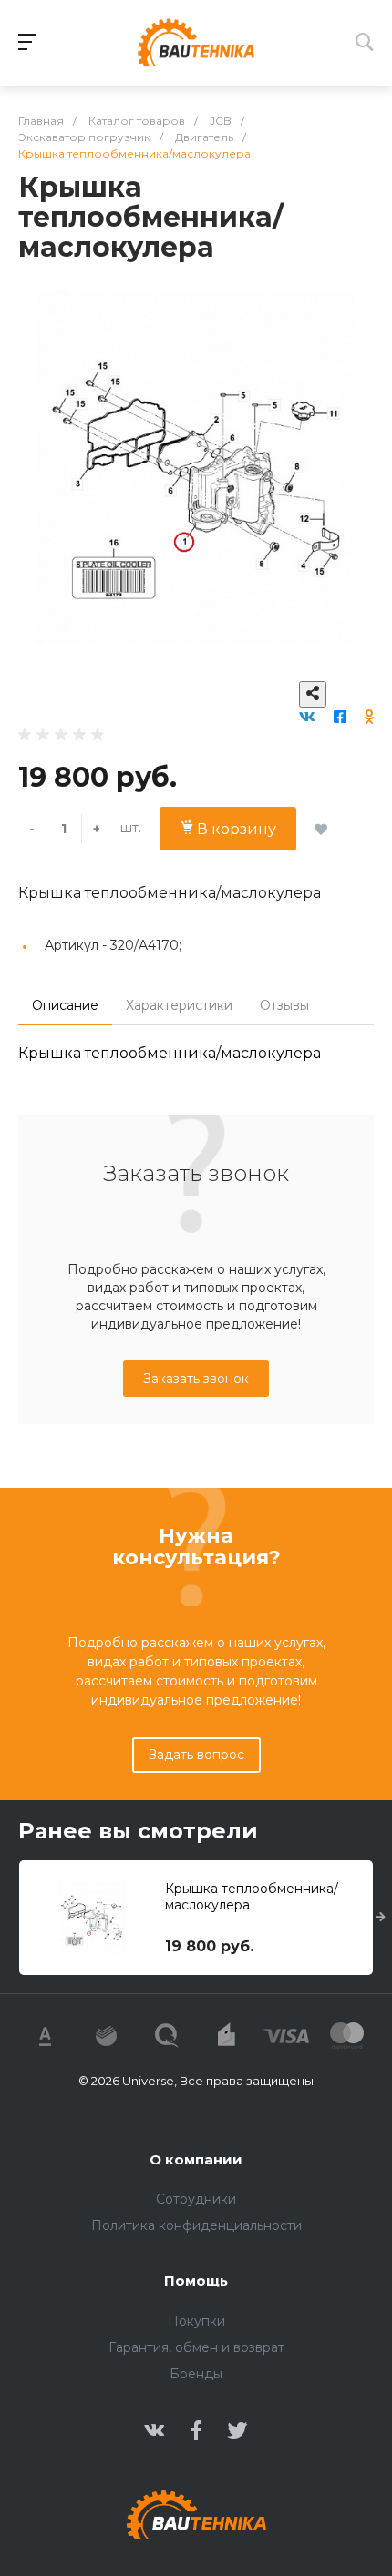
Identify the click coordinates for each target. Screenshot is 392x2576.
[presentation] (381, 1918)
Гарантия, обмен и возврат (196, 2347)
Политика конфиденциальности (196, 2225)
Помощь (196, 2281)
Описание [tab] (65, 1005)
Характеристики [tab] (179, 1005)
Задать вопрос (196, 1755)
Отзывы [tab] (284, 1005)
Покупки (196, 2321)
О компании (196, 2159)
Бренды (196, 2374)
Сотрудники (196, 2199)
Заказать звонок (196, 1379)
